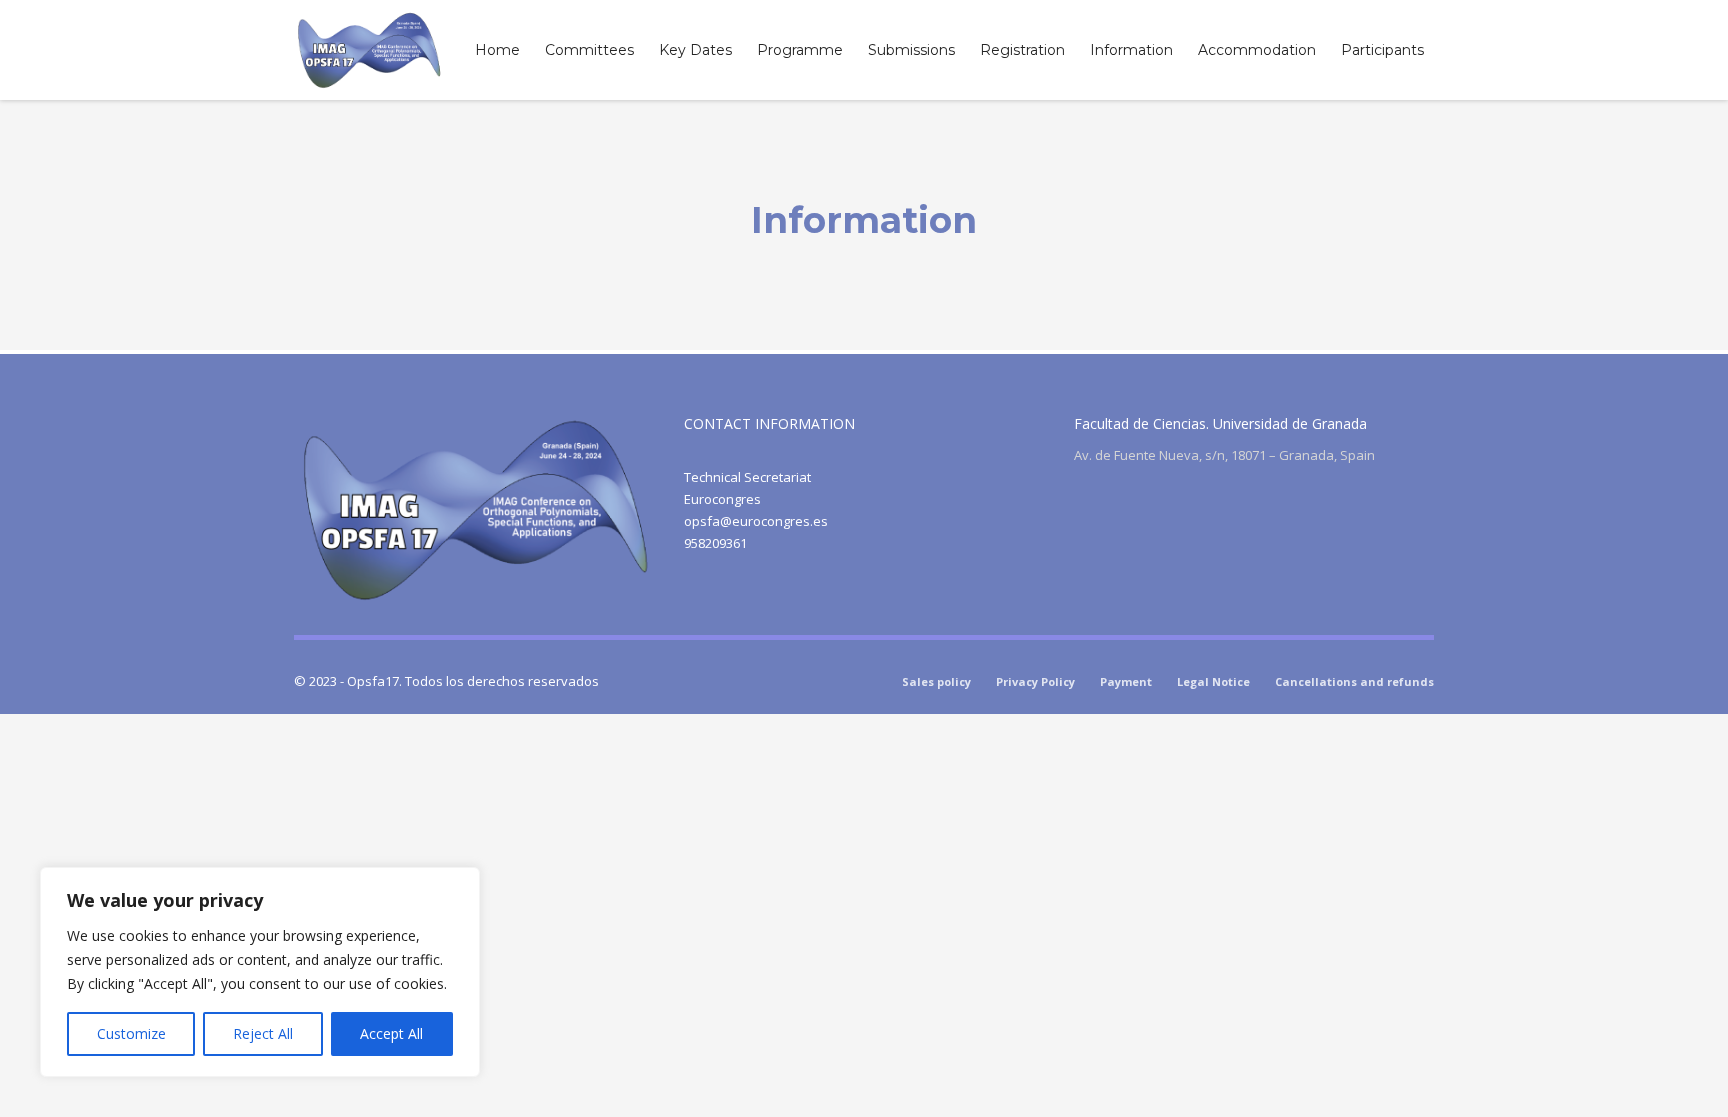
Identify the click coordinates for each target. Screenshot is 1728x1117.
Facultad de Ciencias (1140, 423)
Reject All (263, 1033)
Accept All (391, 1033)
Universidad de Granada (1290, 423)
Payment (1126, 681)
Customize (131, 1033)
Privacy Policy (1035, 681)
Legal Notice (1213, 681)
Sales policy (936, 681)
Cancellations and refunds (1354, 681)
